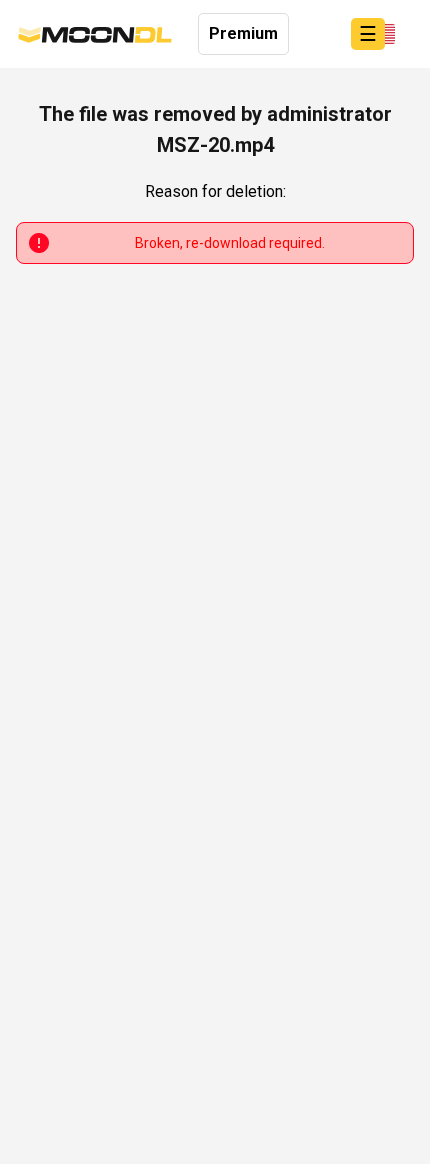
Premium (243, 33)
